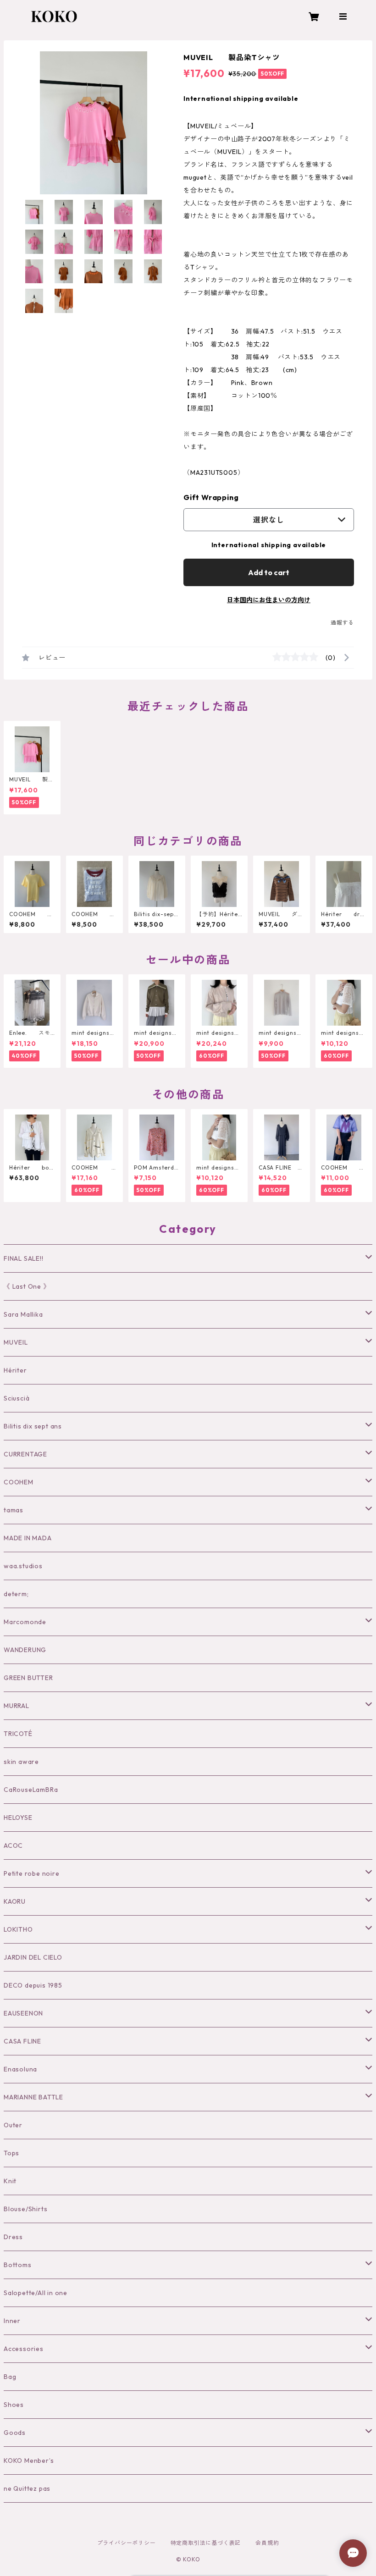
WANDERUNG (25, 1650)
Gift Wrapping (211, 497)
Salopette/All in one (36, 2293)
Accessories (24, 2349)
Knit (10, 2181)
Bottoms (18, 2265)
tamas (14, 1510)
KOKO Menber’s (29, 2461)
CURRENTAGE (25, 1454)
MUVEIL (16, 1342)
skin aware (21, 1762)
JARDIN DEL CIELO (33, 1957)
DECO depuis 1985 (33, 1985)
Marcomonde (25, 1622)
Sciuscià (17, 1398)
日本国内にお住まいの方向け (269, 600)
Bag (10, 2377)
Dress (13, 2237)
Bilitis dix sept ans (33, 1426)
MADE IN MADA (28, 1538)
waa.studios (23, 1566)
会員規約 (267, 2543)
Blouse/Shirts (25, 2209)
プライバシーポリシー (127, 2543)
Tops (11, 2153)
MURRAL (17, 1706)
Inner (12, 2321)
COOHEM (19, 1482)
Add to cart (269, 572)
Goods (15, 2433)
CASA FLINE (22, 2041)
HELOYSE (18, 1818)
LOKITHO (18, 1929)
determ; (16, 1594)
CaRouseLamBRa (31, 1790)
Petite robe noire (32, 1873)
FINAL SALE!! (24, 1258)
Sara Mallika (23, 1314)
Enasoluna (20, 2069)
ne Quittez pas (27, 2488)
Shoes (14, 2405)
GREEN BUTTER (28, 1678)
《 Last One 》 (27, 1286)
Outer (13, 2125)
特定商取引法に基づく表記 (206, 2543)
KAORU (15, 1901)
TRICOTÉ (18, 1734)
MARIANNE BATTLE (33, 2097)
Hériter (15, 1370)
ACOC (13, 1845)
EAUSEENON (23, 2013)
